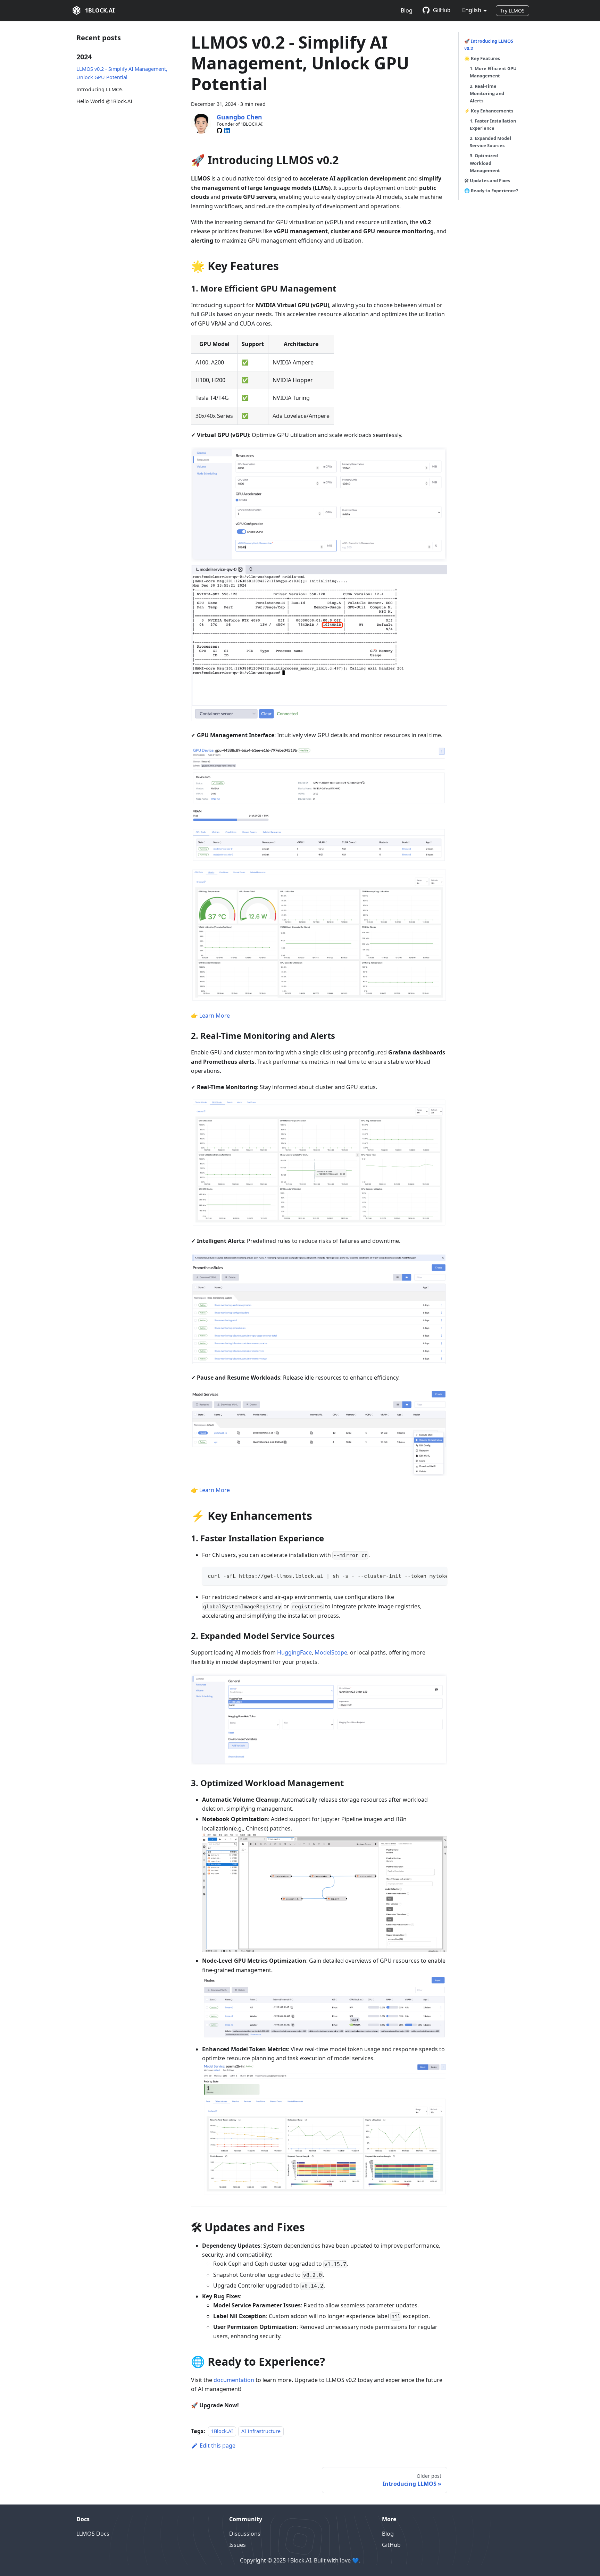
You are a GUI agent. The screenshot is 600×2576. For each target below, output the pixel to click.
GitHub (442, 10)
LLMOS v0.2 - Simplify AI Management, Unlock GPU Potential (122, 73)
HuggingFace (294, 1652)
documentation (234, 2380)
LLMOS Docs (93, 2534)
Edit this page (218, 2445)
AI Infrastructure (261, 2431)
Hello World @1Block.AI (104, 101)
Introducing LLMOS (99, 89)
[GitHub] (219, 131)
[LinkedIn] (227, 131)
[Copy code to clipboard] (439, 1575)
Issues (237, 2545)
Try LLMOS (512, 11)
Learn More (215, 1016)
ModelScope (331, 1652)
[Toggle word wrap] (426, 1575)
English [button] (472, 10)
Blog (407, 10)
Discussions (245, 2534)
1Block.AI (222, 2431)
